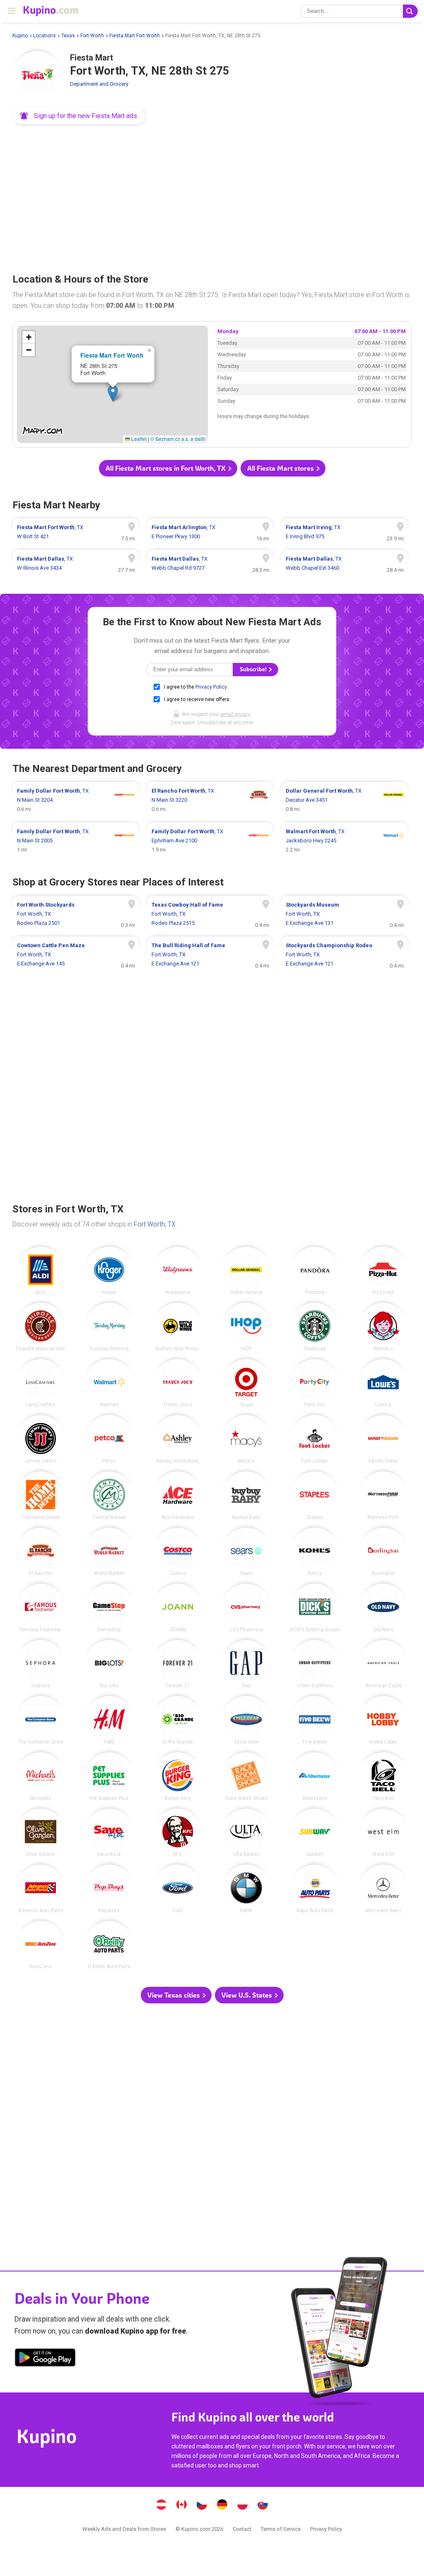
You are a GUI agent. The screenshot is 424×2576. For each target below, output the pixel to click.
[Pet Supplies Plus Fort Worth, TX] (109, 1777)
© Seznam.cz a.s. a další (178, 439)
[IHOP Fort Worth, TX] (246, 1327)
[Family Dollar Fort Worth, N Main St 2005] (76, 841)
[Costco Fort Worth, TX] (178, 1552)
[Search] (410, 11)
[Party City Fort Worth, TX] (315, 1383)
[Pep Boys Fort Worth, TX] (109, 1889)
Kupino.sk (263, 2506)
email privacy (235, 714)
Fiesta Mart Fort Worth (135, 36)
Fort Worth (92, 36)
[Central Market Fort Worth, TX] (109, 1496)
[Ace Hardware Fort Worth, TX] (178, 1496)
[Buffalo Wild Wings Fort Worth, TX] (178, 1327)
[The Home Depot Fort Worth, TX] (41, 1496)
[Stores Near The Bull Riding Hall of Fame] (210, 955)
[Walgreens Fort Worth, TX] (178, 1271)
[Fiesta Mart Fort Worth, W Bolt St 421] (76, 532)
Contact (242, 2529)
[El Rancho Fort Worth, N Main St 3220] (210, 800)
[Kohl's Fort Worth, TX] (315, 1552)
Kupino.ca (182, 2506)
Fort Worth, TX (155, 1224)
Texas (68, 36)
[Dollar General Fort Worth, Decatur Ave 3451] (344, 800)
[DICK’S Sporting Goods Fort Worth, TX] (315, 1608)
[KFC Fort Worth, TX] (178, 1833)
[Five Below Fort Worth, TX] (315, 1720)
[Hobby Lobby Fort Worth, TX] (383, 1720)
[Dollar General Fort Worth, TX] (246, 1271)
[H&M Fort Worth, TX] (109, 1720)
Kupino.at (161, 2506)
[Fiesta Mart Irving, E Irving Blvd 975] (344, 532)
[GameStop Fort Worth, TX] (109, 1608)
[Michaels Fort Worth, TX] (41, 1777)
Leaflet (138, 439)
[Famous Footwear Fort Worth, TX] (41, 1608)
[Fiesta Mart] (37, 76)
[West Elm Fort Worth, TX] (383, 1833)
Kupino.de (222, 2506)
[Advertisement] (212, 196)
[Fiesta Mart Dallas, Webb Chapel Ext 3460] (344, 564)
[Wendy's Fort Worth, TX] (383, 1327)
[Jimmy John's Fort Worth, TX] (41, 1439)
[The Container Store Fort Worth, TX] (41, 1720)
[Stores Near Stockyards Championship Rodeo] (344, 955)
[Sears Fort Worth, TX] (246, 1552)
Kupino (20, 36)
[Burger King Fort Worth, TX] (178, 1777)
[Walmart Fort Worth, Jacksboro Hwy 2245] (344, 841)
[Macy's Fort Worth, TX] (246, 1439)
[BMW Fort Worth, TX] (246, 1889)
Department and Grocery (99, 84)
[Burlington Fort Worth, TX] (383, 1552)
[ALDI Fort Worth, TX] (41, 1271)
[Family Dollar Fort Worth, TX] (383, 1439)
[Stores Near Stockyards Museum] (344, 914)
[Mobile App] (45, 2359)
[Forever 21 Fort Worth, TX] (178, 1664)
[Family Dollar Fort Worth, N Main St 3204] (76, 800)
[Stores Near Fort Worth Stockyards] (76, 914)
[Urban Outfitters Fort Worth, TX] (315, 1664)
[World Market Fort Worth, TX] (109, 1552)
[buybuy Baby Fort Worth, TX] (246, 1496)
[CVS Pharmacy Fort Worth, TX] (246, 1608)
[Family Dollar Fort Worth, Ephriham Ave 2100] (210, 841)
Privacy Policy (211, 687)
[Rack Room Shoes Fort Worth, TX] (246, 1777)
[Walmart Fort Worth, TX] (109, 1383)
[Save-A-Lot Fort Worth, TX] (109, 1833)
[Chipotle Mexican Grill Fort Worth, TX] (41, 1327)
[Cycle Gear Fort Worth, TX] (246, 1720)
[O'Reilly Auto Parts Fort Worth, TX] (109, 1945)
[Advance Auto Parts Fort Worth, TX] (41, 1889)
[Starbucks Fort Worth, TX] (315, 1327)
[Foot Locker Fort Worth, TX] (315, 1439)
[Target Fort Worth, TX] (246, 1383)
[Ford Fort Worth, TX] (178, 1889)
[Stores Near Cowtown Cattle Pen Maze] (76, 955)
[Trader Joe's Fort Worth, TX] (178, 1383)
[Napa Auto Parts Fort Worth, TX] (315, 1889)
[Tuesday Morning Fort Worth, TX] (109, 1327)
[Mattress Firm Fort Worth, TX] (383, 1496)
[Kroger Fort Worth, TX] (109, 1271)
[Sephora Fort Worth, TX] (41, 1664)
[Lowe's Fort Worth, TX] (383, 1383)
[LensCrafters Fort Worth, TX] (41, 1383)
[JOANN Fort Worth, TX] (178, 1608)
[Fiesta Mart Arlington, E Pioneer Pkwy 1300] (210, 532)
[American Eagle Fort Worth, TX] (383, 1664)
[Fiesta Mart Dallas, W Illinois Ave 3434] (76, 564)
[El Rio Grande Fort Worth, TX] (178, 1720)
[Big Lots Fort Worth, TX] (109, 1664)
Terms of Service (281, 2529)
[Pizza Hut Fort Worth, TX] (383, 1271)
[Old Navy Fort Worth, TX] (383, 1608)
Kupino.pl (243, 2506)
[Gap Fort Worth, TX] (246, 1664)
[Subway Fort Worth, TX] (315, 1833)
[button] (79, 116)
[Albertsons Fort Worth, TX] (315, 1777)
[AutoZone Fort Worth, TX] (41, 1945)
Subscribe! (254, 669)
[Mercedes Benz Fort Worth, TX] (383, 1889)
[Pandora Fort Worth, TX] (315, 1271)
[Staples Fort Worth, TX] (315, 1496)
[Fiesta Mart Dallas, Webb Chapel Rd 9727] (210, 564)
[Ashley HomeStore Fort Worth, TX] (178, 1439)
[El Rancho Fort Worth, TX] (41, 1552)
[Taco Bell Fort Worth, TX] (383, 1777)
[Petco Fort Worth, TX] (109, 1439)
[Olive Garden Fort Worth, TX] (41, 1833)
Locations (45, 36)
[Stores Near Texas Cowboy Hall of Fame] (210, 914)
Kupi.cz (202, 2506)
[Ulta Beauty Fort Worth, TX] (246, 1833)
